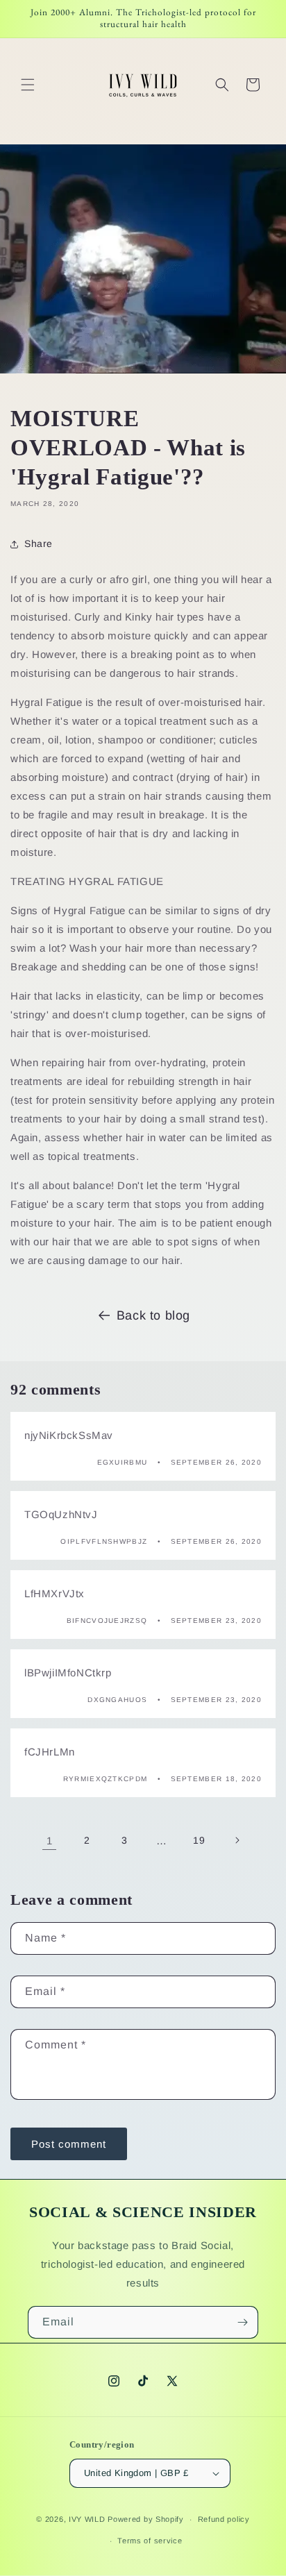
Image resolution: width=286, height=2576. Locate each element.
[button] (28, 85)
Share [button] (39, 544)
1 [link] (50, 1841)
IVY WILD (87, 2519)
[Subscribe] (242, 2322)
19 (199, 1840)
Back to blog (153, 1315)
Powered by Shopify (146, 2519)
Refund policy (224, 2519)
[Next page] (237, 1840)
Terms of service (150, 2541)
